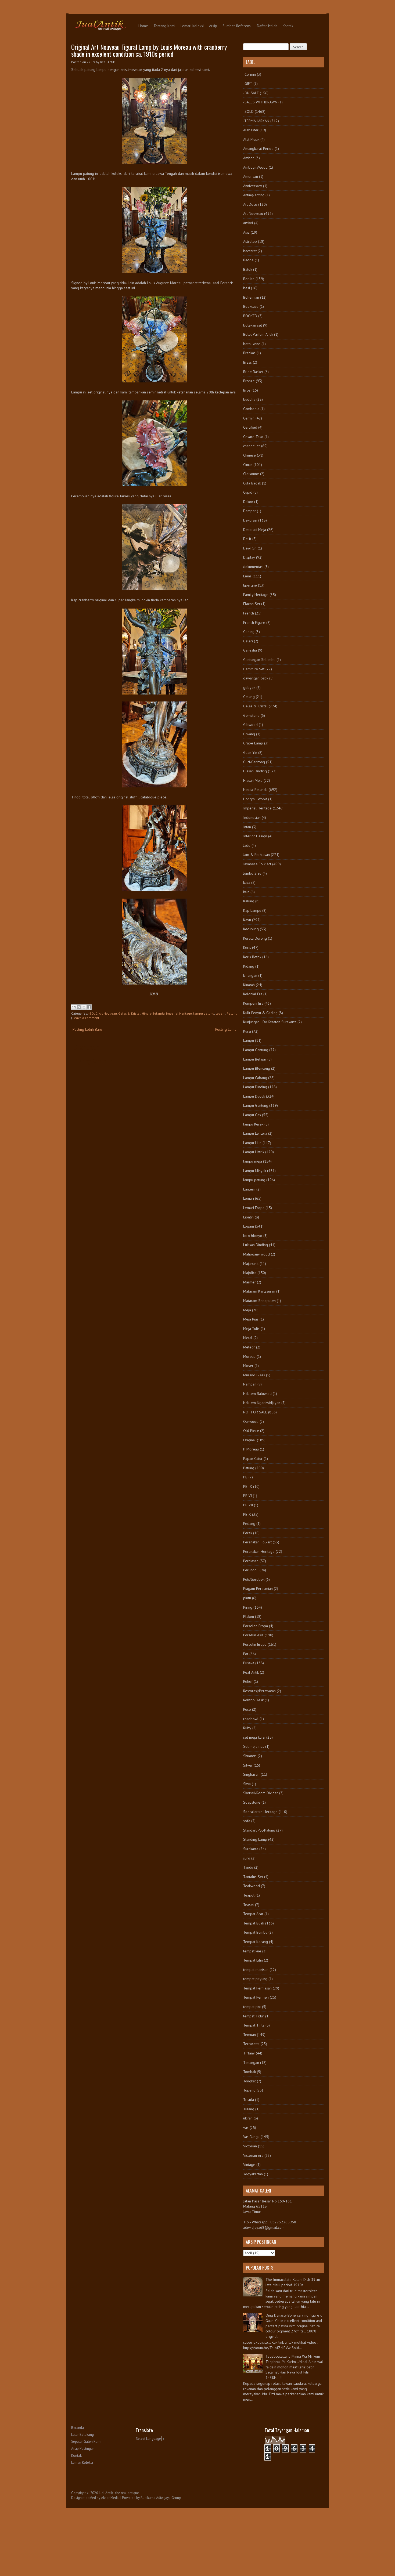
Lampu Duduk (254, 1096)
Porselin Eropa (255, 1644)
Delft (247, 539)
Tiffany (249, 2053)
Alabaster (251, 130)
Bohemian (251, 297)
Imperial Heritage (179, 1013)
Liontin (248, 1217)
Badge (248, 260)
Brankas (249, 353)
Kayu (247, 920)
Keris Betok (252, 957)
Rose (247, 1709)
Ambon (249, 158)
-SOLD (93, 1013)
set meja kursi (254, 1737)
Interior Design (255, 836)
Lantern (249, 1189)
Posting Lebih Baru (87, 1029)
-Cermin (249, 74)
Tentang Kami (164, 26)
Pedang (249, 1524)
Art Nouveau (108, 1013)
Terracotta (251, 2044)
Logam (220, 1013)
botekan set (253, 325)
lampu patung (204, 1013)
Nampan (250, 1384)
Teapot (249, 1895)
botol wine (252, 344)
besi (247, 288)
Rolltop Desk (253, 1700)
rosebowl (251, 1719)
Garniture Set (254, 669)
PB (245, 1477)
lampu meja (253, 1161)
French (249, 613)
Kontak (288, 26)
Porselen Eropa (256, 1626)
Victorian (250, 2146)
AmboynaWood (255, 167)
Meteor (249, 1347)
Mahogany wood (256, 1254)
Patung (232, 1013)
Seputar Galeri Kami (86, 2442)
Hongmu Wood (255, 799)
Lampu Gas (252, 1115)
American (251, 176)
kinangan (250, 975)
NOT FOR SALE (255, 1412)
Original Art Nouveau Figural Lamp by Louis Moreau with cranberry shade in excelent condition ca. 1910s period (149, 50)
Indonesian (252, 817)
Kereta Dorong (255, 938)
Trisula (249, 2100)
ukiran (248, 2118)
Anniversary (253, 186)
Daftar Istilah (267, 26)
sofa (247, 1821)
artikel (248, 223)
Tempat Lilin (253, 1960)
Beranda (78, 2428)
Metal (248, 1338)
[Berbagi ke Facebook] (89, 1007)
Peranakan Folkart (257, 1542)
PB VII (248, 1505)
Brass (247, 362)
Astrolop (250, 241)
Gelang (249, 697)
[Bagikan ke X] (84, 1007)
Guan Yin (250, 752)
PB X (247, 1514)
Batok (248, 269)
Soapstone (252, 1802)
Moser (248, 1366)
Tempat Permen (256, 1997)
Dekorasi (250, 520)
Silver (248, 1765)
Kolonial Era (253, 994)
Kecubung (251, 929)
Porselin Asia (253, 1635)
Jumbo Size (252, 873)
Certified (250, 427)
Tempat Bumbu (255, 1932)
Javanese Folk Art (257, 864)
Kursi (247, 1031)
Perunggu (251, 1570)
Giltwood (250, 725)
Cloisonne (251, 474)
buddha (249, 399)
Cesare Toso (253, 437)
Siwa (247, 1784)
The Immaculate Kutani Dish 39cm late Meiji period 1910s (293, 2282)
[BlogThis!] (79, 1007)
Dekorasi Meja (255, 530)
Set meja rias (254, 1746)
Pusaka (249, 1663)
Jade (247, 845)
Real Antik (251, 1672)
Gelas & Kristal (129, 1013)
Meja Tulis (251, 1329)
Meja (247, 1310)
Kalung (249, 901)
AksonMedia (110, 2498)
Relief (248, 1681)
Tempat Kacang (256, 1942)
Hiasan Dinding (255, 771)
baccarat (250, 251)
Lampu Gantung (256, 1050)
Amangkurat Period (258, 149)
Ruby (247, 1728)
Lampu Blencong (257, 1068)
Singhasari (251, 1774)
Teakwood (252, 1886)
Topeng (249, 2090)
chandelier (252, 446)
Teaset (249, 1905)
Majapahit (251, 1264)
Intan (247, 827)
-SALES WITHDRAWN (260, 102)
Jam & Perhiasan (256, 855)
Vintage (249, 2165)
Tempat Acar (253, 1914)
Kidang (249, 966)
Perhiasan (251, 1561)
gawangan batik (256, 678)
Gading (249, 632)
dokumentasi (253, 567)
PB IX (248, 1486)
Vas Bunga (251, 2137)
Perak (248, 1533)
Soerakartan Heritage (260, 1812)
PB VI (247, 1496)
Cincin (248, 465)
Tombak (249, 2072)
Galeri (248, 641)
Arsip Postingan (83, 2449)
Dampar (249, 511)
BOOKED (250, 316)
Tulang (249, 2109)
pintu (247, 1598)
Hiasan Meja (253, 780)
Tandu (248, 1867)
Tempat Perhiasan (257, 1988)
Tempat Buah (254, 1923)
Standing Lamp (255, 1839)
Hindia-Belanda (153, 1013)
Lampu (249, 1040)
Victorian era (253, 2155)
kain (246, 892)
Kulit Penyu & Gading (260, 1013)
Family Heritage (256, 595)
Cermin (249, 418)
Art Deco (250, 204)
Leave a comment (86, 1018)
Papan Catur (253, 1459)
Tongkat (249, 2081)
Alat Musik (251, 139)
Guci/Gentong (254, 762)
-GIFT (248, 84)
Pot (246, 1654)
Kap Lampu (252, 910)
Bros (247, 390)
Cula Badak (252, 483)
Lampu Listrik (254, 1152)
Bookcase (251, 306)
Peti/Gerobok (254, 1579)
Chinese (249, 455)
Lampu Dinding (255, 1087)
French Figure (254, 623)
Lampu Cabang (255, 1078)
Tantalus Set (253, 1877)
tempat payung (255, 1979)
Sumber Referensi (237, 26)
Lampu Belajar (255, 1059)
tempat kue (252, 1951)
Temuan (249, 2035)
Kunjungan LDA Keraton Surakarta (270, 1022)
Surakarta (251, 1849)
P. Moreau (251, 1449)
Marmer (249, 1282)
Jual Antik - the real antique (119, 2493)
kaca (247, 882)
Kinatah (249, 985)
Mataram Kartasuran (259, 1291)
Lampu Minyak (255, 1171)
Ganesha (250, 650)
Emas (247, 576)
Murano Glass (254, 1375)
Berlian (249, 279)
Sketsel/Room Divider (261, 1793)
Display (249, 557)
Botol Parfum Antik (258, 334)
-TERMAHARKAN (256, 121)
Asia (246, 232)
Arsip (213, 26)
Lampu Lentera (255, 1133)
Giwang (249, 734)
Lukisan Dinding (256, 1245)
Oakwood (251, 1421)
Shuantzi (250, 1756)
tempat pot (252, 2007)
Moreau (249, 1356)
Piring (248, 1607)
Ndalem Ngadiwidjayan (262, 1403)
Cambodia (251, 409)
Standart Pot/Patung (259, 1830)
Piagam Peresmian (258, 1589)
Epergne (250, 585)
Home (143, 26)
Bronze (249, 381)
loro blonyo (253, 1236)
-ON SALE (251, 93)
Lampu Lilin (252, 1143)
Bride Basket (253, 372)
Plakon (249, 1616)
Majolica (250, 1273)
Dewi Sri (250, 548)
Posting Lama (226, 1029)
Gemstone (251, 715)
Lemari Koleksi (192, 26)
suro (247, 1858)
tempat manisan (256, 1970)
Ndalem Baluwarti (257, 1394)
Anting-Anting (254, 195)
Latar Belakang (82, 2435)
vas (246, 2128)
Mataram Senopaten (259, 1301)
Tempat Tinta (254, 2025)
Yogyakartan (253, 2174)
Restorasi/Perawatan (259, 1691)
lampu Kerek (253, 1124)
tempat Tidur (254, 2016)
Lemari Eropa (254, 1208)
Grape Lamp (253, 743)
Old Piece (251, 1431)
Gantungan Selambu (259, 660)
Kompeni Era (253, 1003)
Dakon (248, 502)
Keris (247, 947)
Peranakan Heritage (259, 1551)
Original (249, 1440)
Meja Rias (251, 1319)
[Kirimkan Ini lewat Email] (74, 1007)
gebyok (249, 688)
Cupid (248, 492)
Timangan (251, 2063)
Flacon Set (252, 604)
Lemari (249, 1198)
